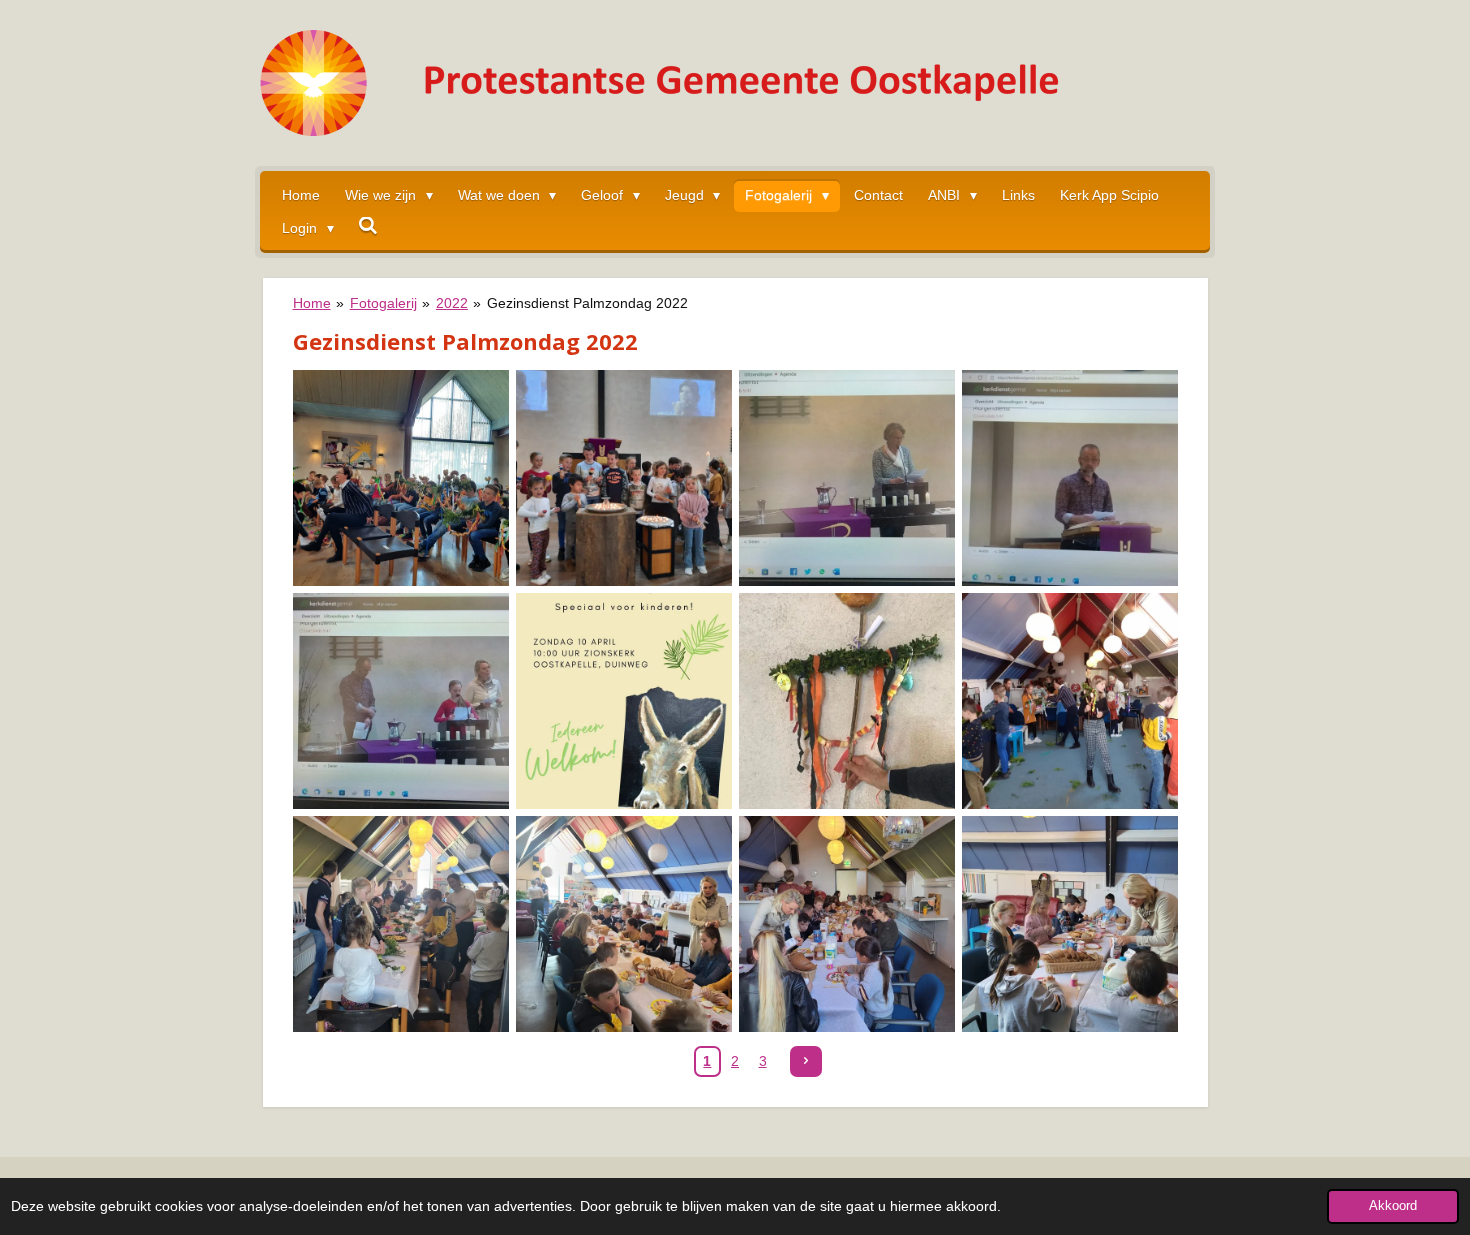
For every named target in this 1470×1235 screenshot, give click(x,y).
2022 (452, 303)
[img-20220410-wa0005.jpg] (400, 923)
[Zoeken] (369, 226)
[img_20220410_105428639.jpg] (1069, 477)
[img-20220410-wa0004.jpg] (1069, 700)
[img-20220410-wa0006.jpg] (623, 923)
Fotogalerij (383, 303)
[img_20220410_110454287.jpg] (400, 700)
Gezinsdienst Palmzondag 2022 (587, 303)
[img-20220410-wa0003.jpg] (846, 700)
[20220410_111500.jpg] (623, 477)
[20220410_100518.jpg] (400, 477)
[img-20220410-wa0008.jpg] (1069, 923)
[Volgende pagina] (806, 1062)
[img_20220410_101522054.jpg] (846, 477)
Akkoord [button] (1393, 1206)
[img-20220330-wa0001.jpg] (623, 700)
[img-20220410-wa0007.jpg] (846, 923)
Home (312, 303)
